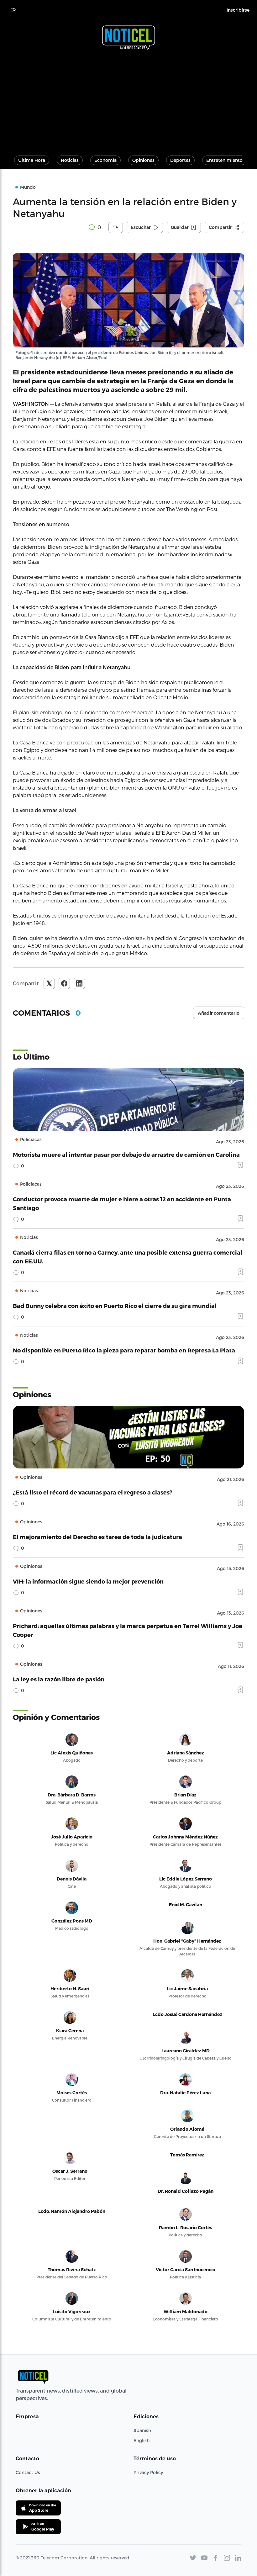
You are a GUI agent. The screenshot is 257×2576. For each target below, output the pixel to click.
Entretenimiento (224, 160)
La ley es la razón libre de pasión (59, 1679)
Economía (105, 160)
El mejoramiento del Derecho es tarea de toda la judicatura (97, 1537)
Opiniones (143, 160)
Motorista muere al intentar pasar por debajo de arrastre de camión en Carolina (126, 1154)
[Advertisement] (128, 100)
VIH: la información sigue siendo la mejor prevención (88, 1581)
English (142, 2440)
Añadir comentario (219, 1013)
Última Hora (32, 160)
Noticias (70, 160)
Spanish (142, 2430)
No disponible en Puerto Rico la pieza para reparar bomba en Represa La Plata (124, 1350)
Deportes (180, 160)
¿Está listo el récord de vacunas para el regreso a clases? (93, 1492)
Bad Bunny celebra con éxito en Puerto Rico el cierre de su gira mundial (115, 1306)
